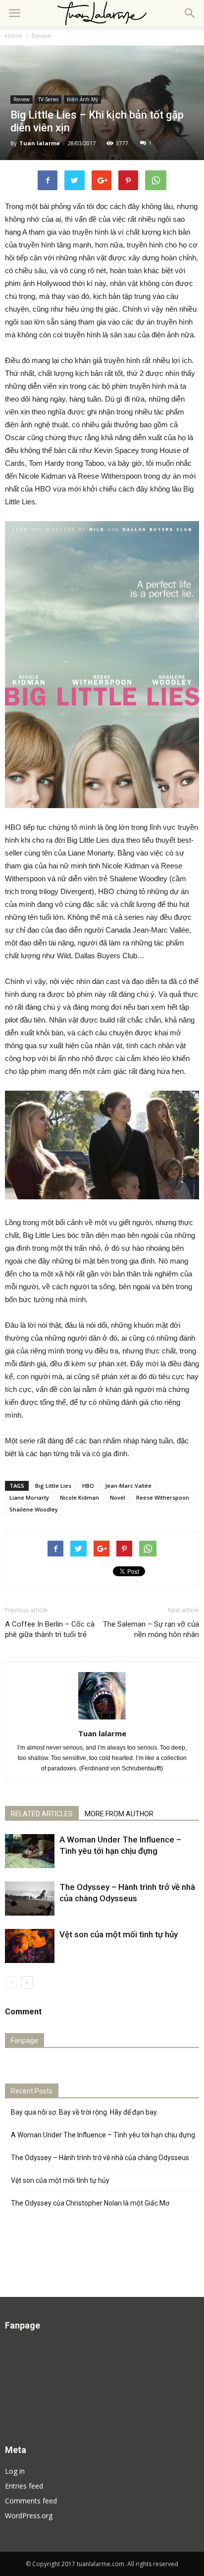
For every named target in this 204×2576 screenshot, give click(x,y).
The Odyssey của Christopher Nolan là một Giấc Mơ (90, 2203)
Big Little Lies (53, 1486)
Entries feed (24, 2486)
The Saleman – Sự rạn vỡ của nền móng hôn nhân (151, 1629)
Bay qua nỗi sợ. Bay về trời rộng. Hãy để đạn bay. (84, 2112)
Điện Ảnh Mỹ (82, 99)
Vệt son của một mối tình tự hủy (119, 1934)
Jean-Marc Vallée (128, 1486)
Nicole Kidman (79, 1497)
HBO (88, 1486)
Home (14, 36)
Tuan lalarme (40, 143)
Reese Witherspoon (163, 1497)
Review (41, 36)
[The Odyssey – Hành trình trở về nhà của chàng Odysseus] (30, 1899)
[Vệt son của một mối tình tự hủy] (30, 1946)
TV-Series (48, 99)
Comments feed (31, 2501)
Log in (15, 2471)
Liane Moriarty (29, 1497)
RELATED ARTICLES (42, 1814)
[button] (190, 13)
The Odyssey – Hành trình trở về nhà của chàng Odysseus (100, 2158)
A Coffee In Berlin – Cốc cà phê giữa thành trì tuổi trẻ (50, 1629)
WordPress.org (29, 2515)
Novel (118, 1497)
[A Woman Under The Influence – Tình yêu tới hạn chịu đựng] (30, 1851)
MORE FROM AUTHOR (119, 1814)
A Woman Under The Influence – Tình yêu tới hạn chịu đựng (103, 2135)
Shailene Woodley (34, 1509)
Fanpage (25, 2041)
